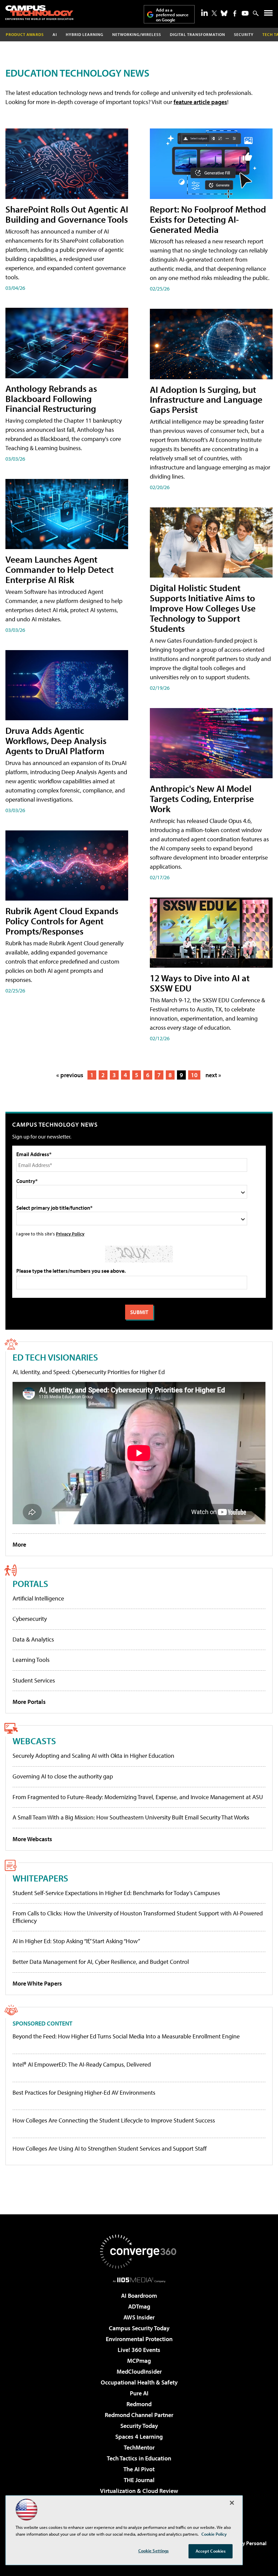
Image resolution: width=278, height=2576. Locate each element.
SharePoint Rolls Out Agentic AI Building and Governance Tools (67, 214)
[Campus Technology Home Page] (39, 13)
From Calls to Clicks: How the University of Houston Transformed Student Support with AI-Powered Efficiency (138, 1917)
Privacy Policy (70, 1234)
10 (194, 1075)
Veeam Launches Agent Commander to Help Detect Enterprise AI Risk (59, 569)
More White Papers (37, 1983)
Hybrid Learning (85, 34)
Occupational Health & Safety (139, 2382)
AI (55, 34)
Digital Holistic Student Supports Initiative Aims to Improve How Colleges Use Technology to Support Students (203, 608)
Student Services (34, 1680)
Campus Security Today (139, 2328)
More (19, 1544)
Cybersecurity (30, 1619)
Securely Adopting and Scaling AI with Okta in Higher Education (93, 1756)
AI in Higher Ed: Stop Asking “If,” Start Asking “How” (76, 1941)
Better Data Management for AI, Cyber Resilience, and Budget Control (101, 1962)
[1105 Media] (139, 2280)
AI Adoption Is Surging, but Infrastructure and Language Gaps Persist (206, 399)
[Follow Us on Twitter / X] (214, 13)
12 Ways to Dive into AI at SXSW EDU (200, 983)
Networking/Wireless (137, 34)
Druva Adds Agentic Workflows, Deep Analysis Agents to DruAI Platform (56, 740)
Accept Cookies (211, 2551)
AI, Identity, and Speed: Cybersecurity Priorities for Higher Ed (89, 1372)
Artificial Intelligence (38, 1598)
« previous (70, 1075)
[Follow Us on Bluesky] (224, 13)
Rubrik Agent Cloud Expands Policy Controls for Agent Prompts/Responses (62, 921)
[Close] (232, 2503)
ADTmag (139, 2306)
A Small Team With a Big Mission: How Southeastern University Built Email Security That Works (131, 1817)
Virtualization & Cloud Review (139, 2491)
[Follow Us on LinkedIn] (204, 13)
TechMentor (139, 2447)
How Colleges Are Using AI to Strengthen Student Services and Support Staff (110, 2149)
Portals (30, 1583)
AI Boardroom (139, 2296)
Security (244, 34)
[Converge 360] (139, 2252)
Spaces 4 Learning (139, 2437)
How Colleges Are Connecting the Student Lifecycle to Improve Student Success (114, 2120)
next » (213, 1075)
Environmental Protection (139, 2339)
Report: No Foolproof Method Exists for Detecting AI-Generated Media (208, 219)
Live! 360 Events (139, 2350)
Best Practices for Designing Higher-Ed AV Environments (84, 2093)
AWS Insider (139, 2317)
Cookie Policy (214, 2534)
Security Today (139, 2426)
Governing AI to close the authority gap (63, 1776)
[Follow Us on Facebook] (235, 13)
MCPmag (139, 2361)
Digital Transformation (197, 34)
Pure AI (139, 2393)
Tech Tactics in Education (139, 2458)
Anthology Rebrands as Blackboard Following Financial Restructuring (51, 398)
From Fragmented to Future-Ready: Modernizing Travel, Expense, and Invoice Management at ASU (138, 1797)
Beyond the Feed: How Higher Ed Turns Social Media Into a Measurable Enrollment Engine (126, 2036)
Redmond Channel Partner (139, 2415)
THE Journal (139, 2480)
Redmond (139, 2404)
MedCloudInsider (139, 2371)
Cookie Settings (154, 2551)
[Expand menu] (268, 14)
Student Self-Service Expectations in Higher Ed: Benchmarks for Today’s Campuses (116, 1893)
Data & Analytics (33, 1639)
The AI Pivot (139, 2469)
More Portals (29, 1702)
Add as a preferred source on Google (172, 15)
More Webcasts (32, 1839)
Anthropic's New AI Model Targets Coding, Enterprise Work (202, 798)
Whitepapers (40, 1878)
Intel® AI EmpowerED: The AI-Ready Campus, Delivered (82, 2065)
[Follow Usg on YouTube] (245, 13)
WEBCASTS (34, 1741)
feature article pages (200, 102)
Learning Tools (31, 1660)
